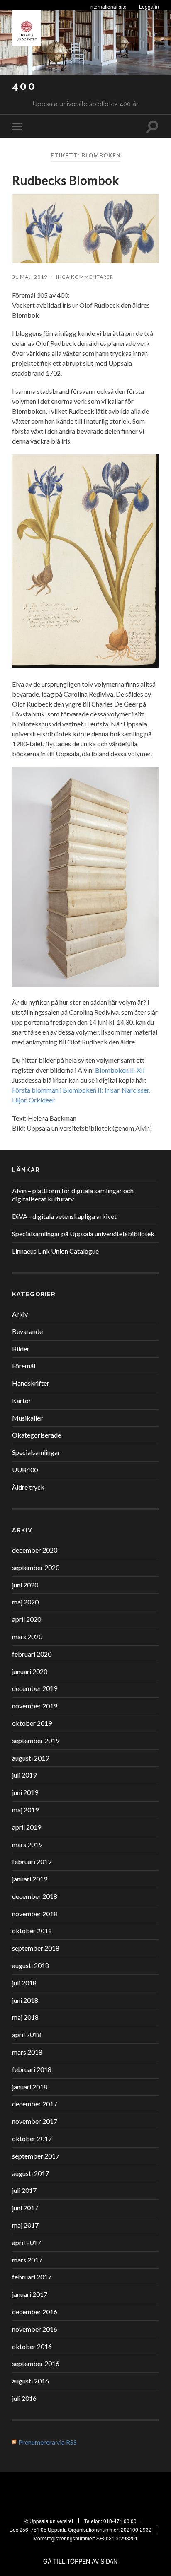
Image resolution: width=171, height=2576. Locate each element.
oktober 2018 (32, 1931)
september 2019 (36, 1740)
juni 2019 (25, 1792)
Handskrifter (31, 1383)
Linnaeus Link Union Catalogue (55, 1251)
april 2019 (27, 1827)
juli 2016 (24, 2398)
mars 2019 (27, 1844)
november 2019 (35, 1706)
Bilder (21, 1349)
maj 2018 (25, 2017)
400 (24, 86)
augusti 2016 (31, 2381)
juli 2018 (24, 1983)
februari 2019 (32, 1861)
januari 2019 (30, 1879)
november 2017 (35, 2121)
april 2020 (27, 1619)
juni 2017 (25, 2208)
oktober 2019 (32, 1723)
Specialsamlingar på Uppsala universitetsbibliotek (83, 1234)
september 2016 (36, 2363)
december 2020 (35, 1550)
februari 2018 (32, 2069)
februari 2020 (32, 1654)
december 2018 (35, 1896)
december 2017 (35, 2104)
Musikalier (27, 1418)
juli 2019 (24, 1775)
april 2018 (27, 2035)
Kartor (22, 1400)
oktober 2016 (32, 2346)
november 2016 (35, 2329)
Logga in (149, 6)
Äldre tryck (28, 1487)
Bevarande (27, 1331)
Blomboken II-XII (120, 1070)
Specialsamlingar (36, 1452)
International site (108, 6)
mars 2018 (27, 2052)
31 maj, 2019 (30, 277)
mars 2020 (27, 1637)
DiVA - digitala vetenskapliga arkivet (64, 1216)
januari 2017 (30, 2294)
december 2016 (35, 2312)
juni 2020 (25, 1585)
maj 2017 (25, 2225)
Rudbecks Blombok (66, 180)
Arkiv (20, 1314)
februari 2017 (32, 2277)
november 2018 (35, 1914)
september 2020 (36, 1567)
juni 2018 (25, 2000)
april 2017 (27, 2242)
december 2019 (35, 1688)
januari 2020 (30, 1671)
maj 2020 (25, 1602)
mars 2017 (27, 2260)
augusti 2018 (31, 1965)
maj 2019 (25, 1810)
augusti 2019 (31, 1758)
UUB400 (25, 1470)
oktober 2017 (32, 2138)
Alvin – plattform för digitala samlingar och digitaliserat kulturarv (73, 1195)
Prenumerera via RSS (48, 2442)
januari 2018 (30, 2087)
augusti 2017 (31, 2173)
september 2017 (36, 2156)
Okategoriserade (37, 1435)
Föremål (24, 1366)
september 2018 (36, 1948)
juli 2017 (24, 2190)
